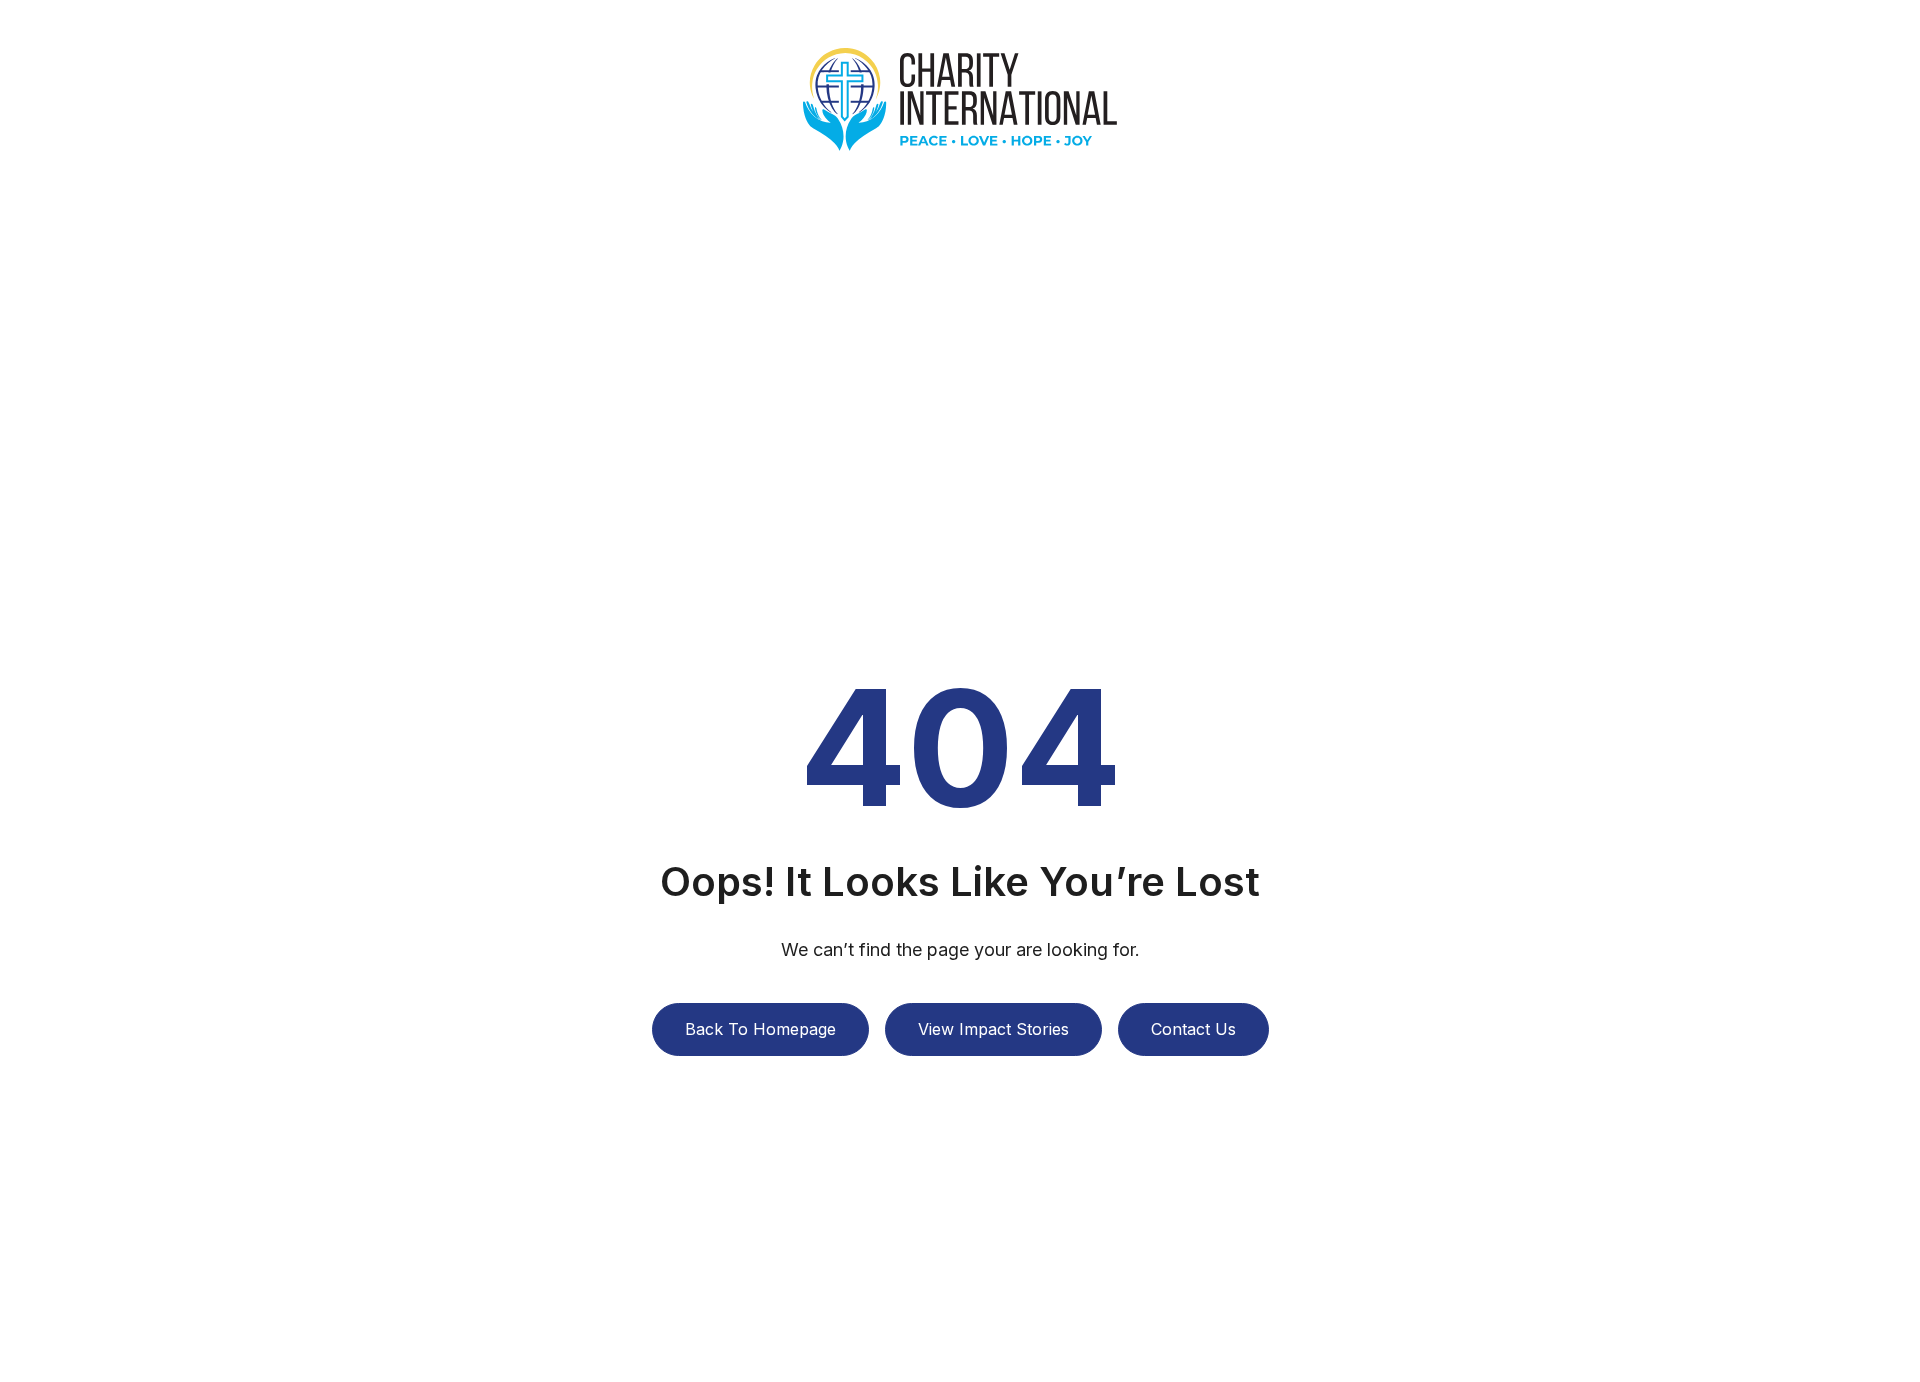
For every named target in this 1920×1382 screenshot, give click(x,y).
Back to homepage (760, 1029)
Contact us (1193, 1029)
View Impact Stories (993, 1029)
